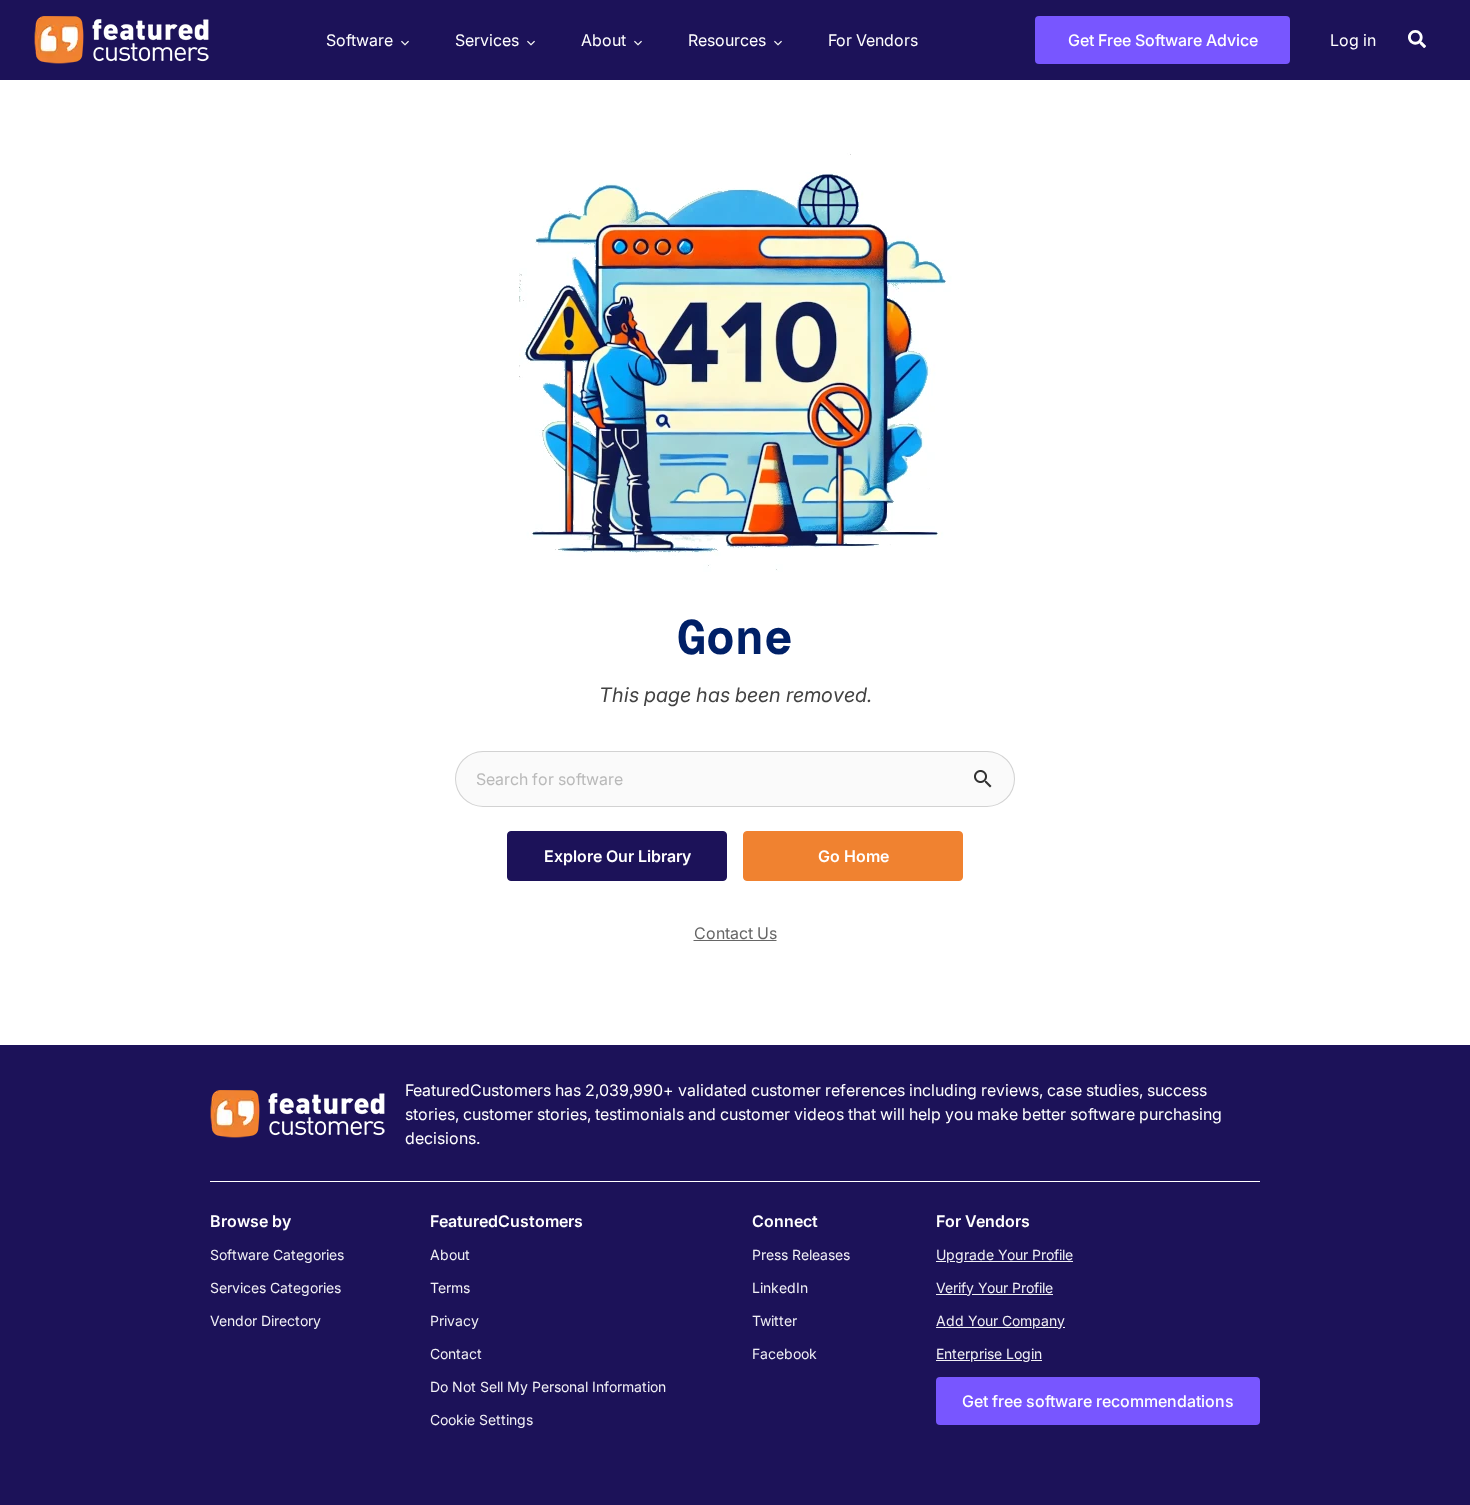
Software (359, 40)
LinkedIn (780, 1287)
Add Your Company (1000, 1320)
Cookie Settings (481, 1419)
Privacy (454, 1320)
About (603, 40)
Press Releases (801, 1254)
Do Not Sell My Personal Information (548, 1386)
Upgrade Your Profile (1004, 1254)
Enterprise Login (989, 1353)
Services (487, 40)
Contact (456, 1353)
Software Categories (277, 1254)
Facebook (784, 1353)
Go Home (853, 856)
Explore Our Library (617, 856)
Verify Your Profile (994, 1287)
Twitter (774, 1320)
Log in (1353, 40)
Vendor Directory (265, 1320)
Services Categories (275, 1287)
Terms (450, 1287)
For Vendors (873, 40)
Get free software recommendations (1098, 1401)
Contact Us (735, 933)
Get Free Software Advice (1163, 40)
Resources (727, 40)
